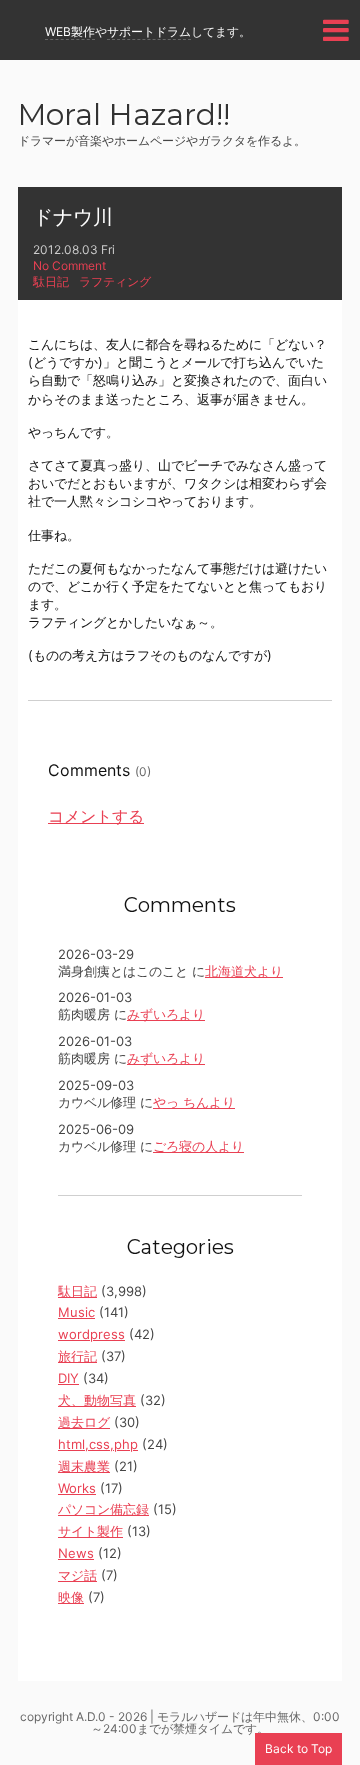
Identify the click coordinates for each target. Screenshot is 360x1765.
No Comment (69, 265)
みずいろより (166, 1014)
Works (77, 1488)
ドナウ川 (73, 217)
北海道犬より (244, 971)
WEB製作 (70, 31)
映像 (71, 1597)
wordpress (91, 1334)
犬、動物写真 (97, 1400)
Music (76, 1312)
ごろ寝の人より (198, 1146)
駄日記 (51, 281)
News (76, 1553)
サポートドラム (149, 31)
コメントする (96, 816)
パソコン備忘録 (103, 1509)
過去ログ (84, 1422)
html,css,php (98, 1444)
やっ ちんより (194, 1102)
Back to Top (298, 1748)
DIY (68, 1378)
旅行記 (77, 1356)
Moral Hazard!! (124, 116)
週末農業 (84, 1466)
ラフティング (115, 281)
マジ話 (77, 1575)
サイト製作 (90, 1531)
